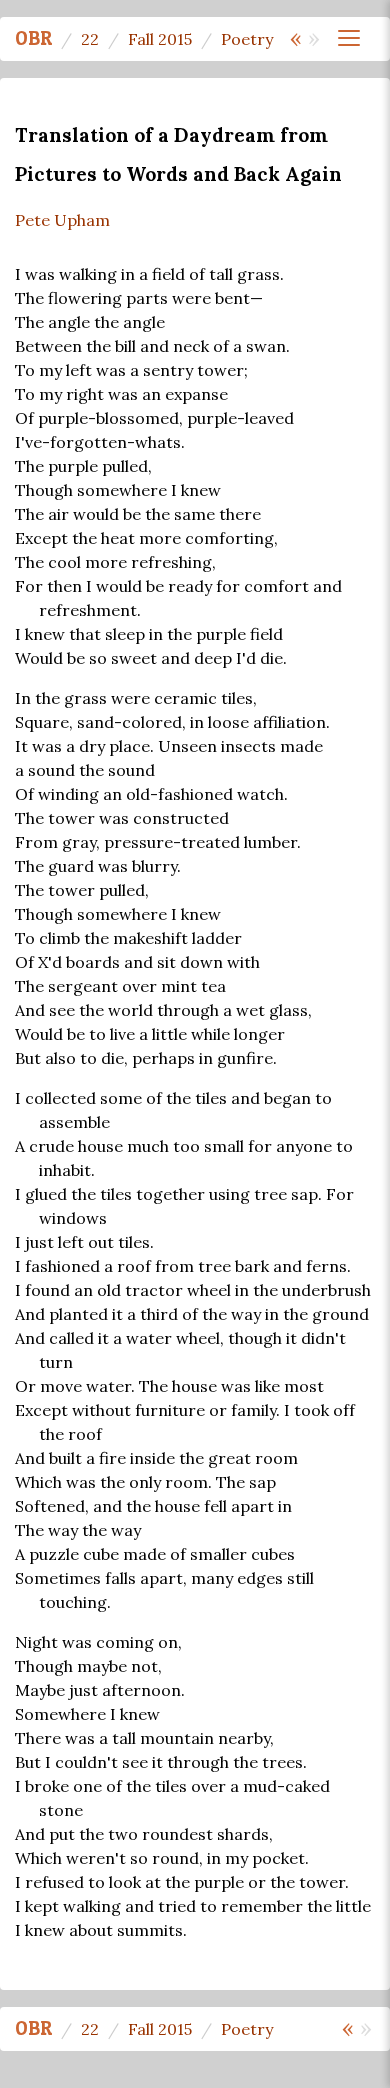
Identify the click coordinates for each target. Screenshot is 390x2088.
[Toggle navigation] (349, 38)
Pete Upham (62, 220)
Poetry (247, 39)
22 (90, 39)
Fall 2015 (160, 39)
